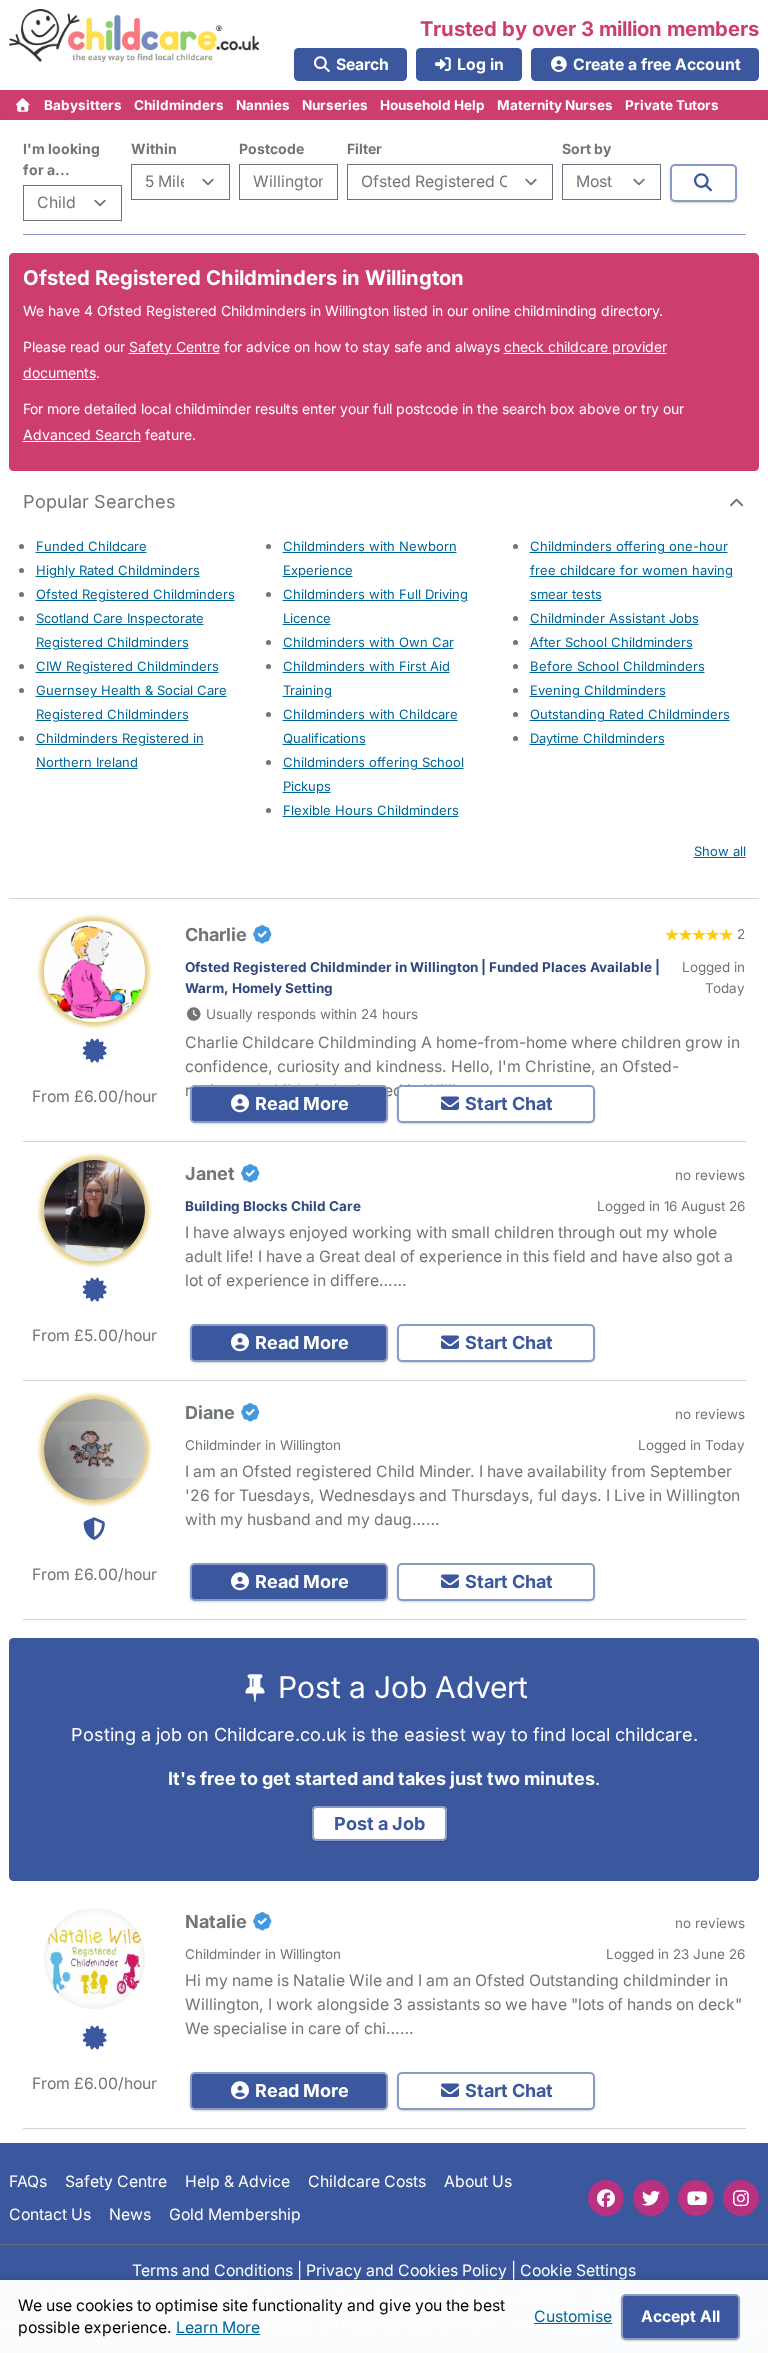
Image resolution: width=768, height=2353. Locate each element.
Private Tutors (672, 105)
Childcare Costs (367, 2181)
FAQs (28, 2181)
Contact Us (50, 2213)
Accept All (680, 2316)
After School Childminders (611, 642)
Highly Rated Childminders (118, 570)
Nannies (263, 105)
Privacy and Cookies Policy (406, 2270)
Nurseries (335, 105)
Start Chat (507, 1103)
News (130, 2213)
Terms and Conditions (212, 2270)
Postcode (271, 148)
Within (154, 148)
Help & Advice (237, 2181)
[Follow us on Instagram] (741, 2198)
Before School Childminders (617, 666)
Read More (300, 1103)
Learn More (218, 2327)
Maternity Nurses (555, 105)
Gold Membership (235, 2213)
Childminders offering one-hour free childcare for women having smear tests (631, 570)
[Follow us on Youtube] (696, 2198)
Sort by (586, 148)
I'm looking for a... (61, 159)
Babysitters (83, 105)
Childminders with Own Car (368, 642)
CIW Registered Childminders (127, 666)
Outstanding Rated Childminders (630, 714)
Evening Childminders (598, 690)
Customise (573, 2316)
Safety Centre (174, 346)
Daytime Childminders (597, 738)
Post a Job (379, 1823)
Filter (364, 148)
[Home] (23, 105)
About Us (478, 2181)
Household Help (432, 105)
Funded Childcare (91, 546)
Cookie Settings (578, 2270)
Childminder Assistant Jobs (614, 618)
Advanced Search (82, 434)
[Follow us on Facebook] (606, 2198)
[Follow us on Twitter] (651, 2198)
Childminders (179, 105)
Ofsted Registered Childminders (135, 594)
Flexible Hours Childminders (371, 810)
